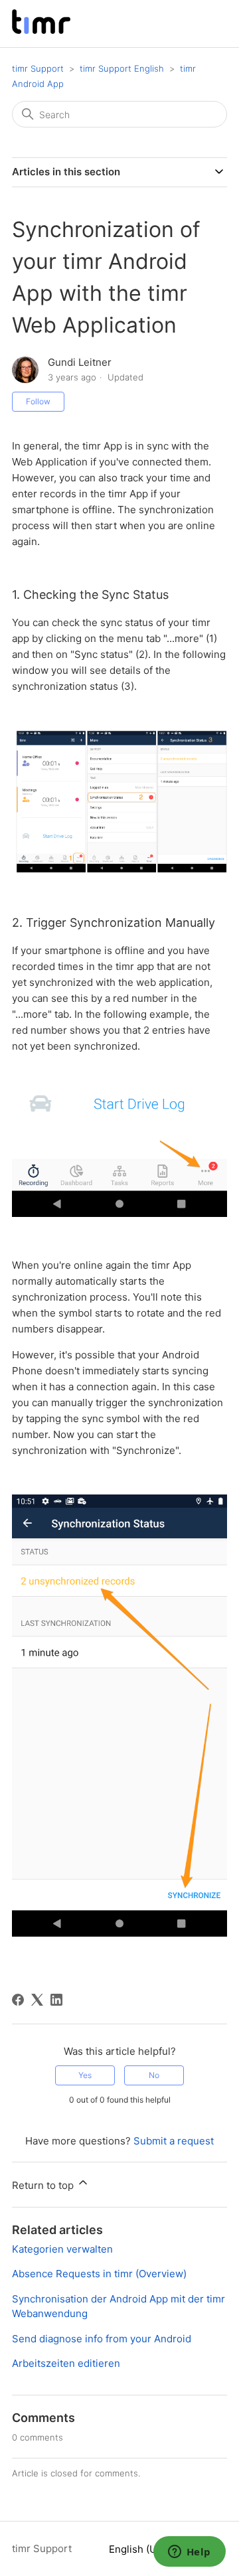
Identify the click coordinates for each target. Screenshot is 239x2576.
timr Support (38, 68)
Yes (85, 2075)
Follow (38, 401)
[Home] (41, 30)
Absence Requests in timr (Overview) (99, 2274)
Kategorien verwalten (62, 2249)
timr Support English (122, 68)
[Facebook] (18, 2000)
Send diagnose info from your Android (102, 2339)
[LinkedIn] (56, 2000)
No (154, 2075)
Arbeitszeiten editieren (66, 2363)
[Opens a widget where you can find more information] (189, 2553)
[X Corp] (37, 2000)
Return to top (44, 2185)
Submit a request (174, 2141)
